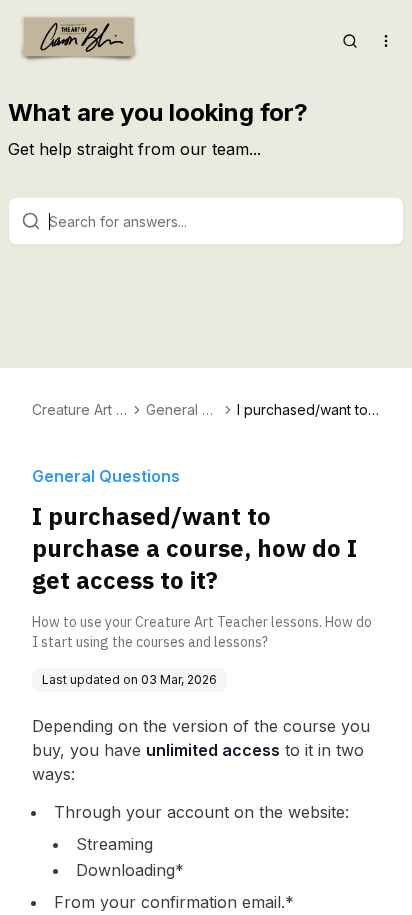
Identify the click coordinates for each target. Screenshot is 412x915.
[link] (308, 410)
